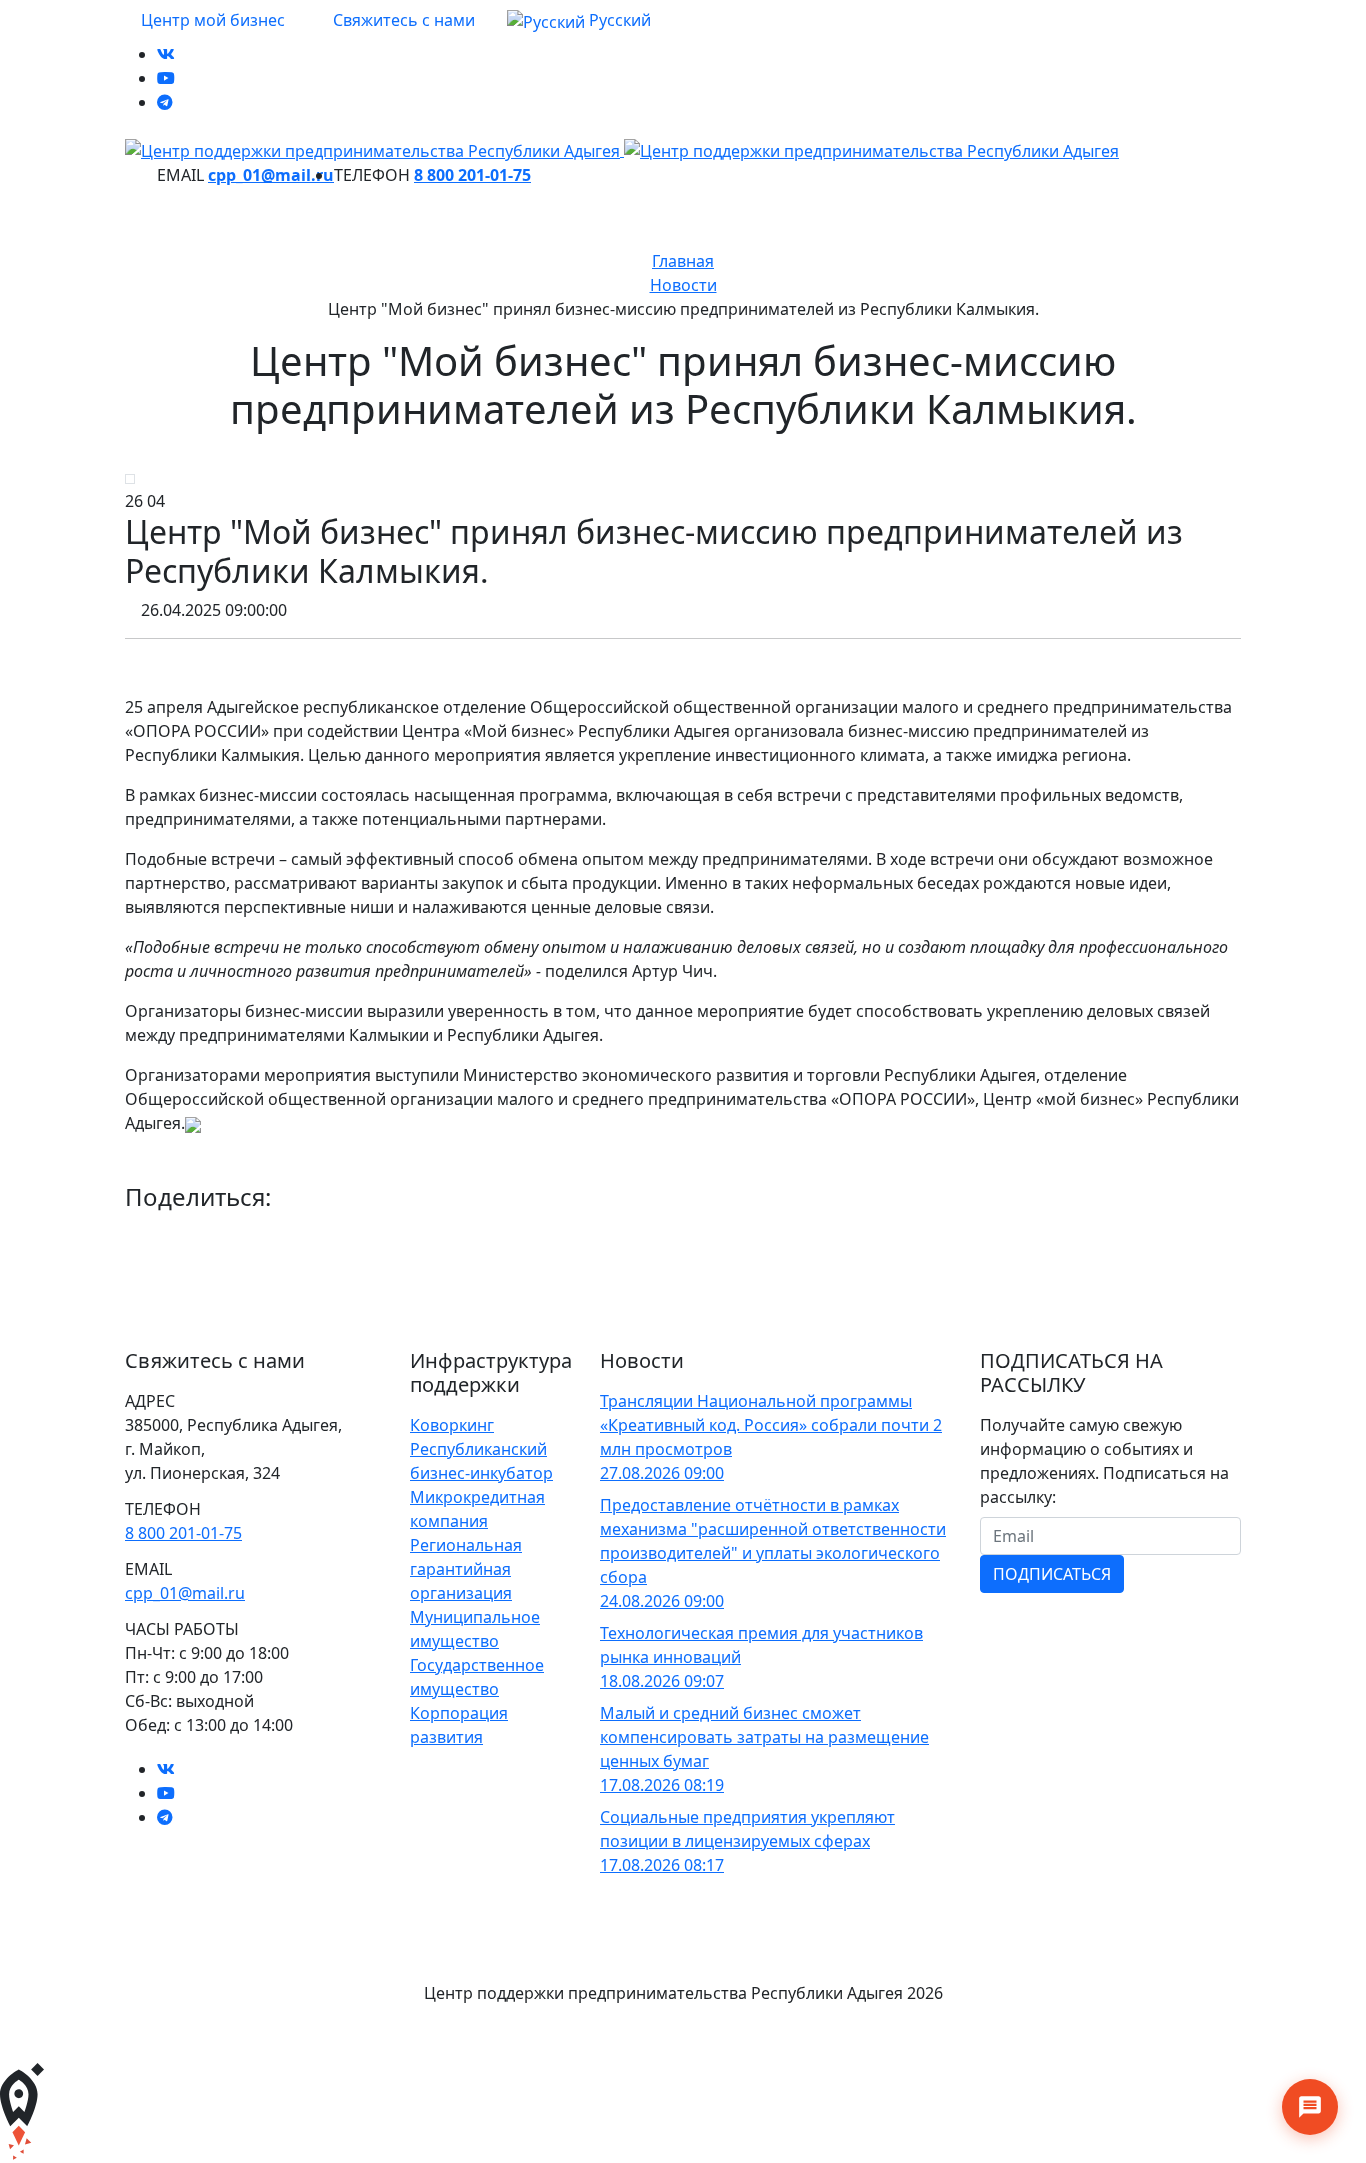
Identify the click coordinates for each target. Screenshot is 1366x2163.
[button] (587, 21)
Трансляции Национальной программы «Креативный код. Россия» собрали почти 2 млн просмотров (771, 1425)
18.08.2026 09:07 (662, 1681)
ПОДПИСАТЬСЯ (1052, 1574)
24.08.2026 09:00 (662, 1601)
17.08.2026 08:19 (662, 1785)
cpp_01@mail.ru (271, 175)
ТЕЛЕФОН (372, 175)
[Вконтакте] (166, 54)
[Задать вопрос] (1310, 2107)
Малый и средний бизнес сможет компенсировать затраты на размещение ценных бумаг (764, 1737)
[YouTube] (166, 78)
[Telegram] (165, 102)
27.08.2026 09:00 (662, 1473)
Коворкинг (452, 1425)
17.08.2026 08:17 (662, 1865)
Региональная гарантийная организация (466, 1569)
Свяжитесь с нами (402, 20)
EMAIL (180, 175)
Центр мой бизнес (211, 20)
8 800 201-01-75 (472, 175)
